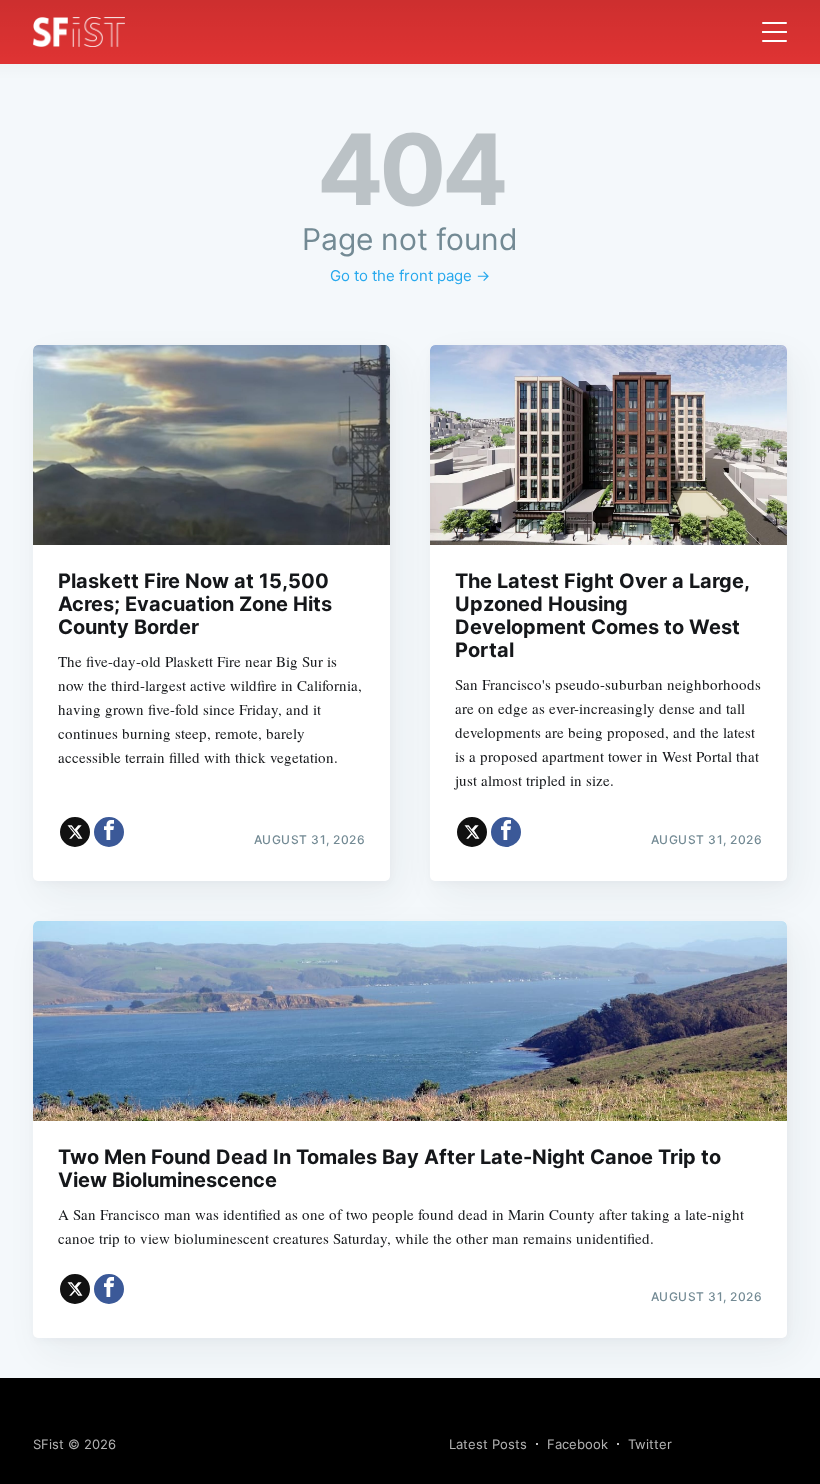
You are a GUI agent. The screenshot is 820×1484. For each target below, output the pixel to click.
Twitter (650, 1444)
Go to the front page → (410, 275)
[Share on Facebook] (109, 832)
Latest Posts (488, 1444)
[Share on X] (75, 832)
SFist (48, 1444)
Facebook (577, 1444)
